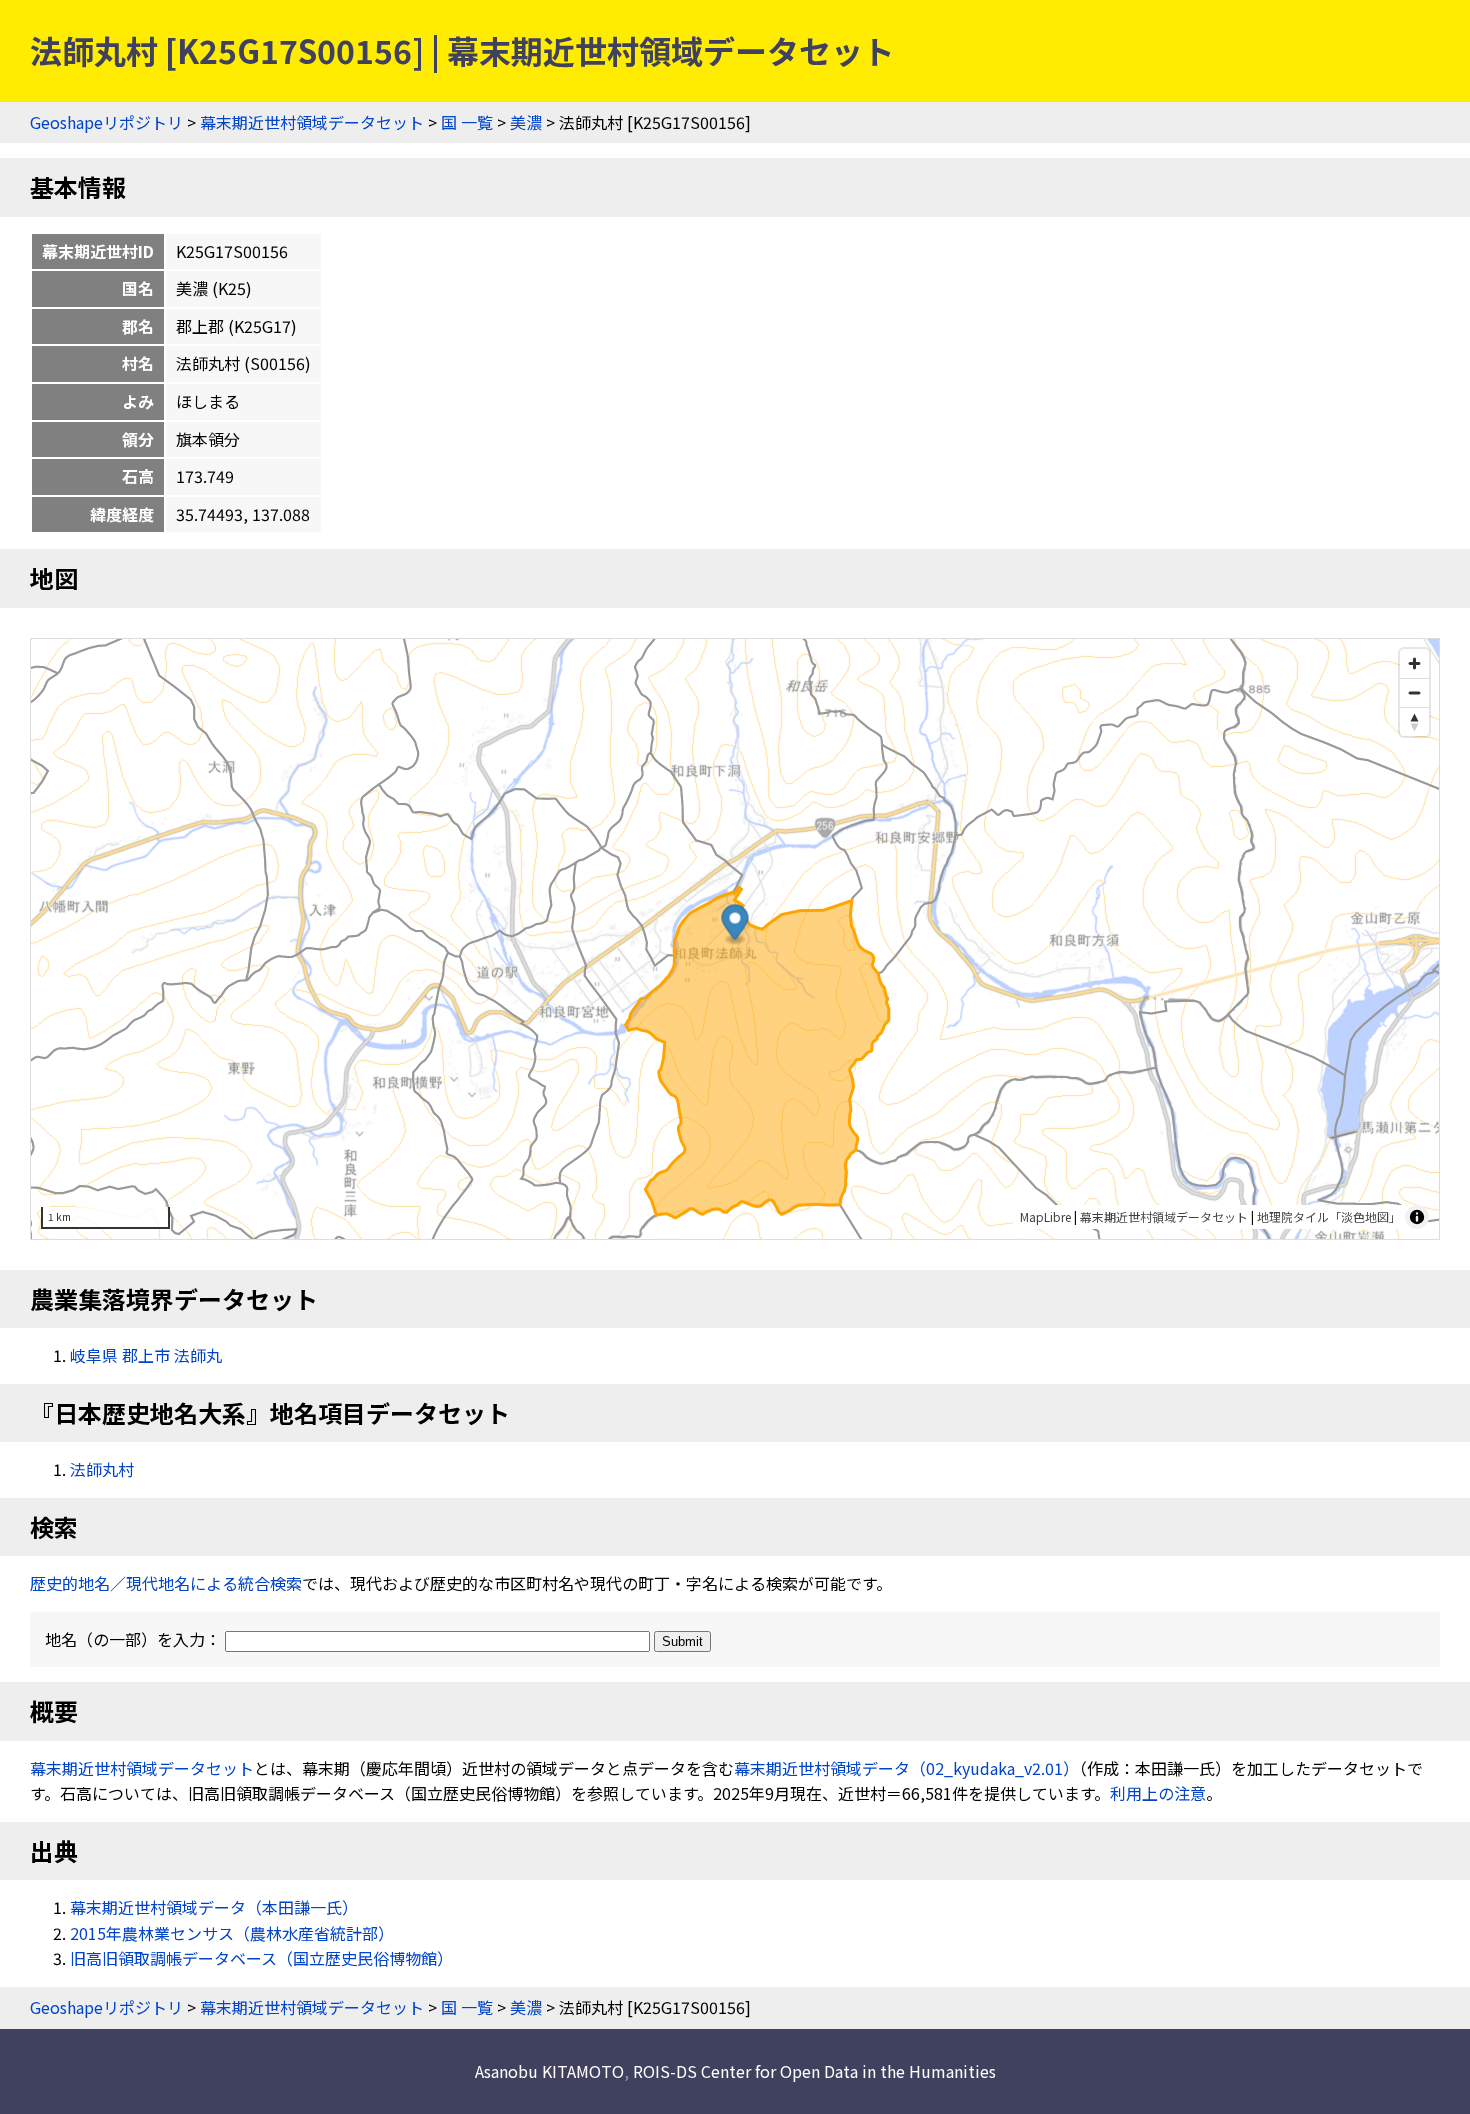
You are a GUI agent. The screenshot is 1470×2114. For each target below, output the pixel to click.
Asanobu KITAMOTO (549, 2071)
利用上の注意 (1158, 1793)
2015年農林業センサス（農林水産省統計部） (232, 1933)
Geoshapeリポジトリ (106, 122)
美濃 (526, 122)
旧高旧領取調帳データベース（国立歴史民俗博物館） (261, 1958)
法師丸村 (102, 1469)
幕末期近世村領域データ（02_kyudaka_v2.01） (906, 1768)
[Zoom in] (1414, 663)
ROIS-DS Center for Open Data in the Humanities (814, 2071)
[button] (735, 924)
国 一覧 (467, 122)
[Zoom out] (1414, 692)
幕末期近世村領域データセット (312, 122)
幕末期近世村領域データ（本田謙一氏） (214, 1907)
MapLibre (1045, 1216)
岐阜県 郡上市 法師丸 (146, 1355)
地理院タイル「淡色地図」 (1329, 1216)
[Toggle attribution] (1417, 1217)
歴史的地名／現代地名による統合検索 (166, 1583)
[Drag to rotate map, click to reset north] (1414, 721)
